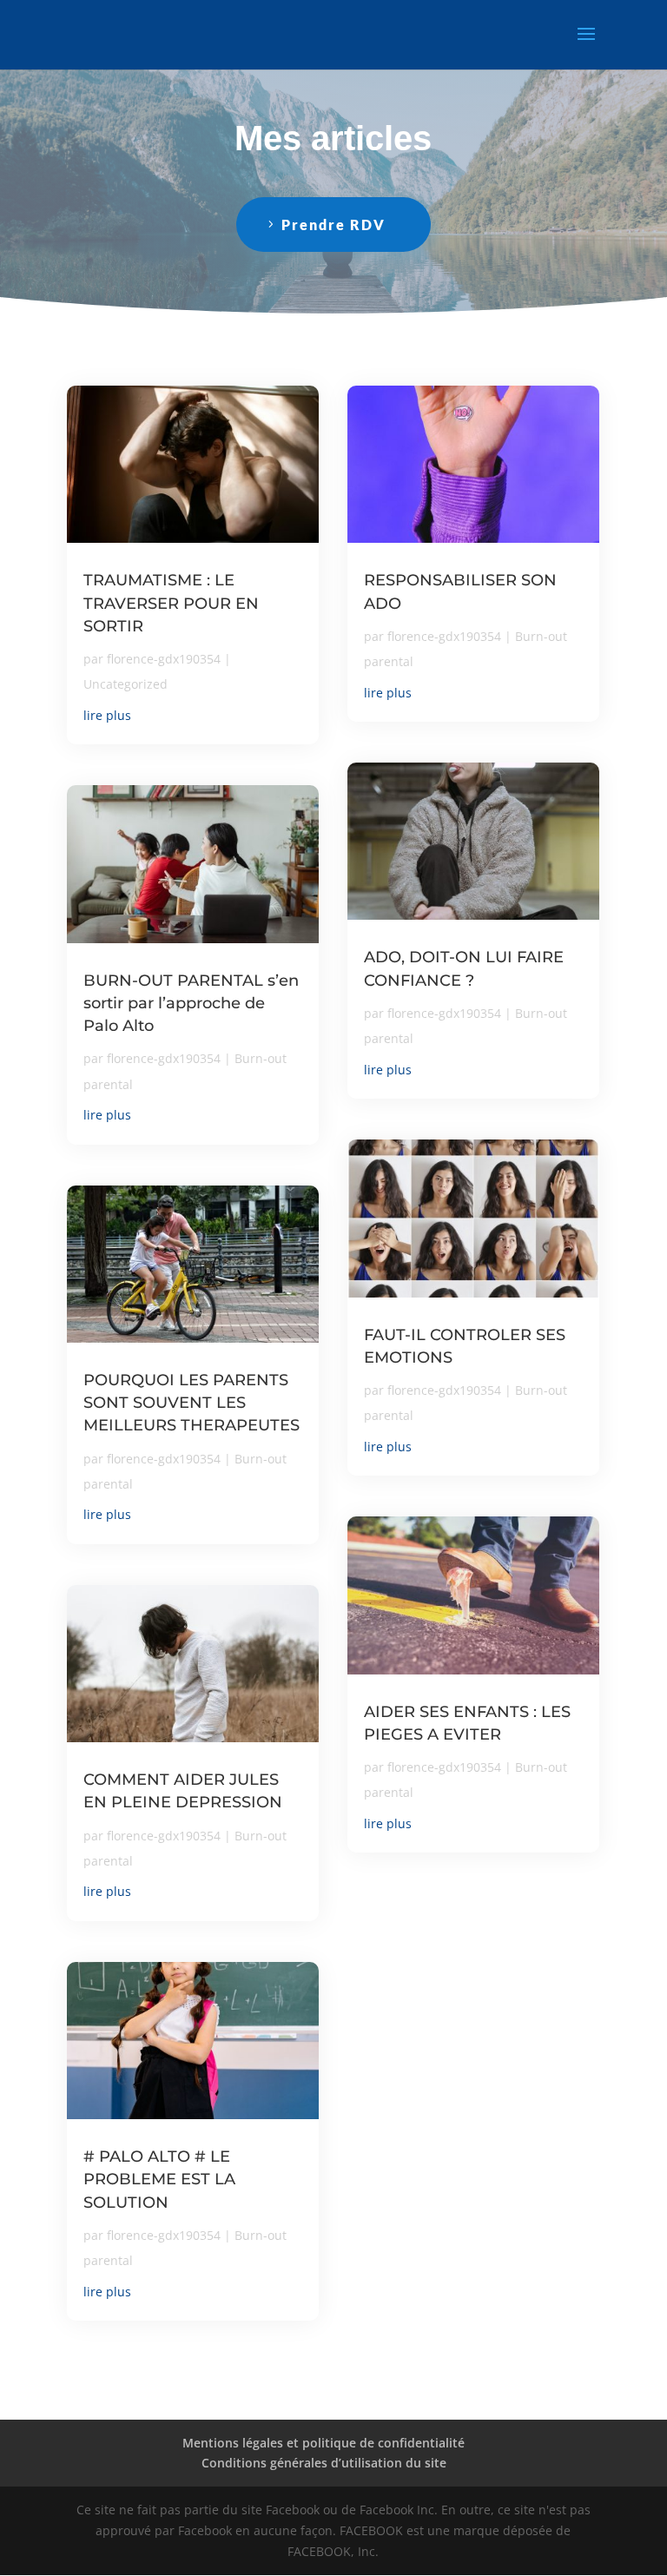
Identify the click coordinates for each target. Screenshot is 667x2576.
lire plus (107, 715)
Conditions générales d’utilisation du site (324, 2463)
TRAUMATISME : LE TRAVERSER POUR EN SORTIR (171, 603)
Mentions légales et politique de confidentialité (324, 2443)
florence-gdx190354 (164, 659)
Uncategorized (125, 684)
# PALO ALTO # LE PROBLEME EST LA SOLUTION (159, 2179)
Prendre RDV (333, 225)
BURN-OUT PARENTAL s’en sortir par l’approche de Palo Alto (191, 1003)
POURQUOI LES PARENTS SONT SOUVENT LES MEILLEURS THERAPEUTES (192, 1403)
